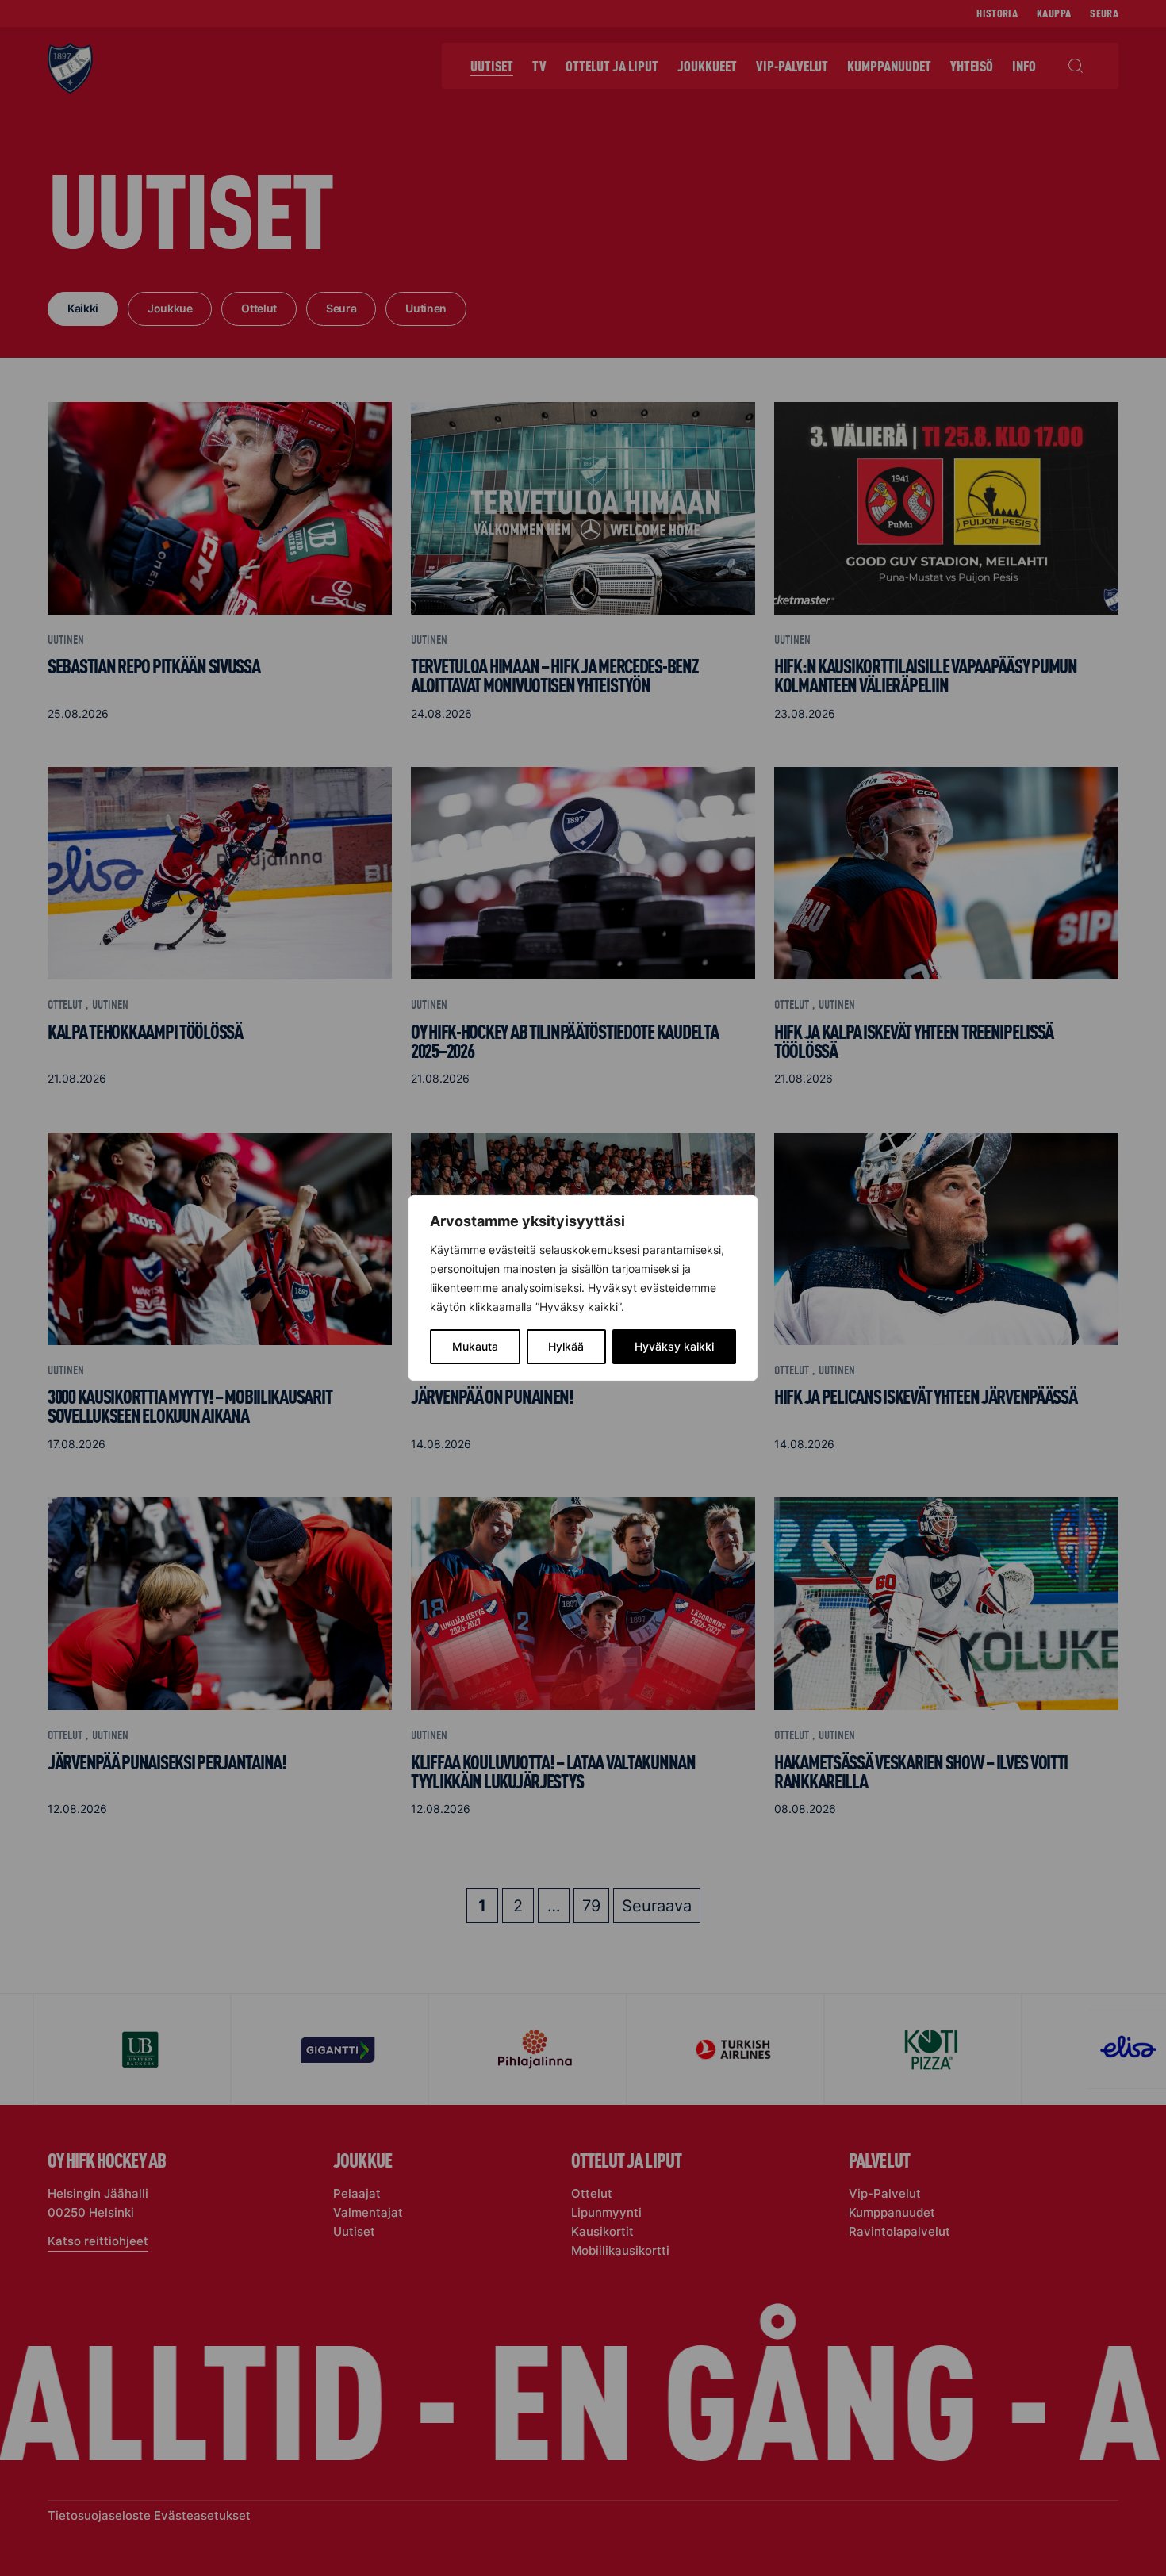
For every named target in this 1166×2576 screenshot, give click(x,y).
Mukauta (475, 1346)
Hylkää (566, 1346)
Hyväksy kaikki (674, 1346)
